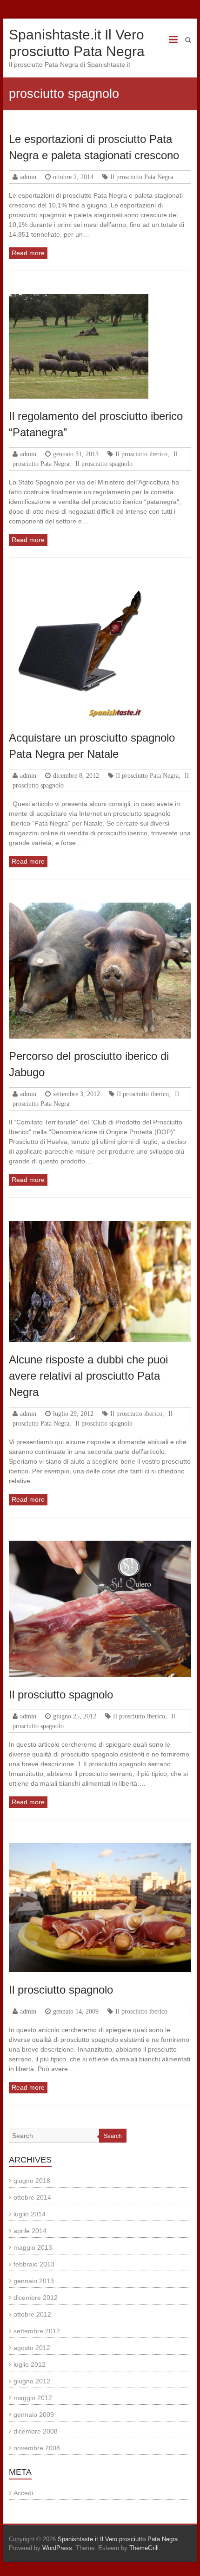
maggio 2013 (33, 2247)
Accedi (23, 2493)
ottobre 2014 (32, 2197)
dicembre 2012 (36, 2298)
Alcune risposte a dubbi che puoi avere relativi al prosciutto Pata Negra (88, 1376)
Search (113, 2136)
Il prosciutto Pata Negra (142, 177)
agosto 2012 (32, 2348)
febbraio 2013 (34, 2264)
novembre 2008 (37, 2448)
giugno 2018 (32, 2181)
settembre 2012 (37, 2331)
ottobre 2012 (32, 2314)
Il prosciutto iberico (141, 454)
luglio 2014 (30, 2214)
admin (28, 177)
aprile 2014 (30, 2231)
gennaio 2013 (34, 2281)
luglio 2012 (30, 2364)
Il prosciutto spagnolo (104, 464)
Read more (28, 253)
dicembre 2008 (36, 2431)
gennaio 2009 (34, 2415)
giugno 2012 (32, 2381)
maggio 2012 (33, 2398)
